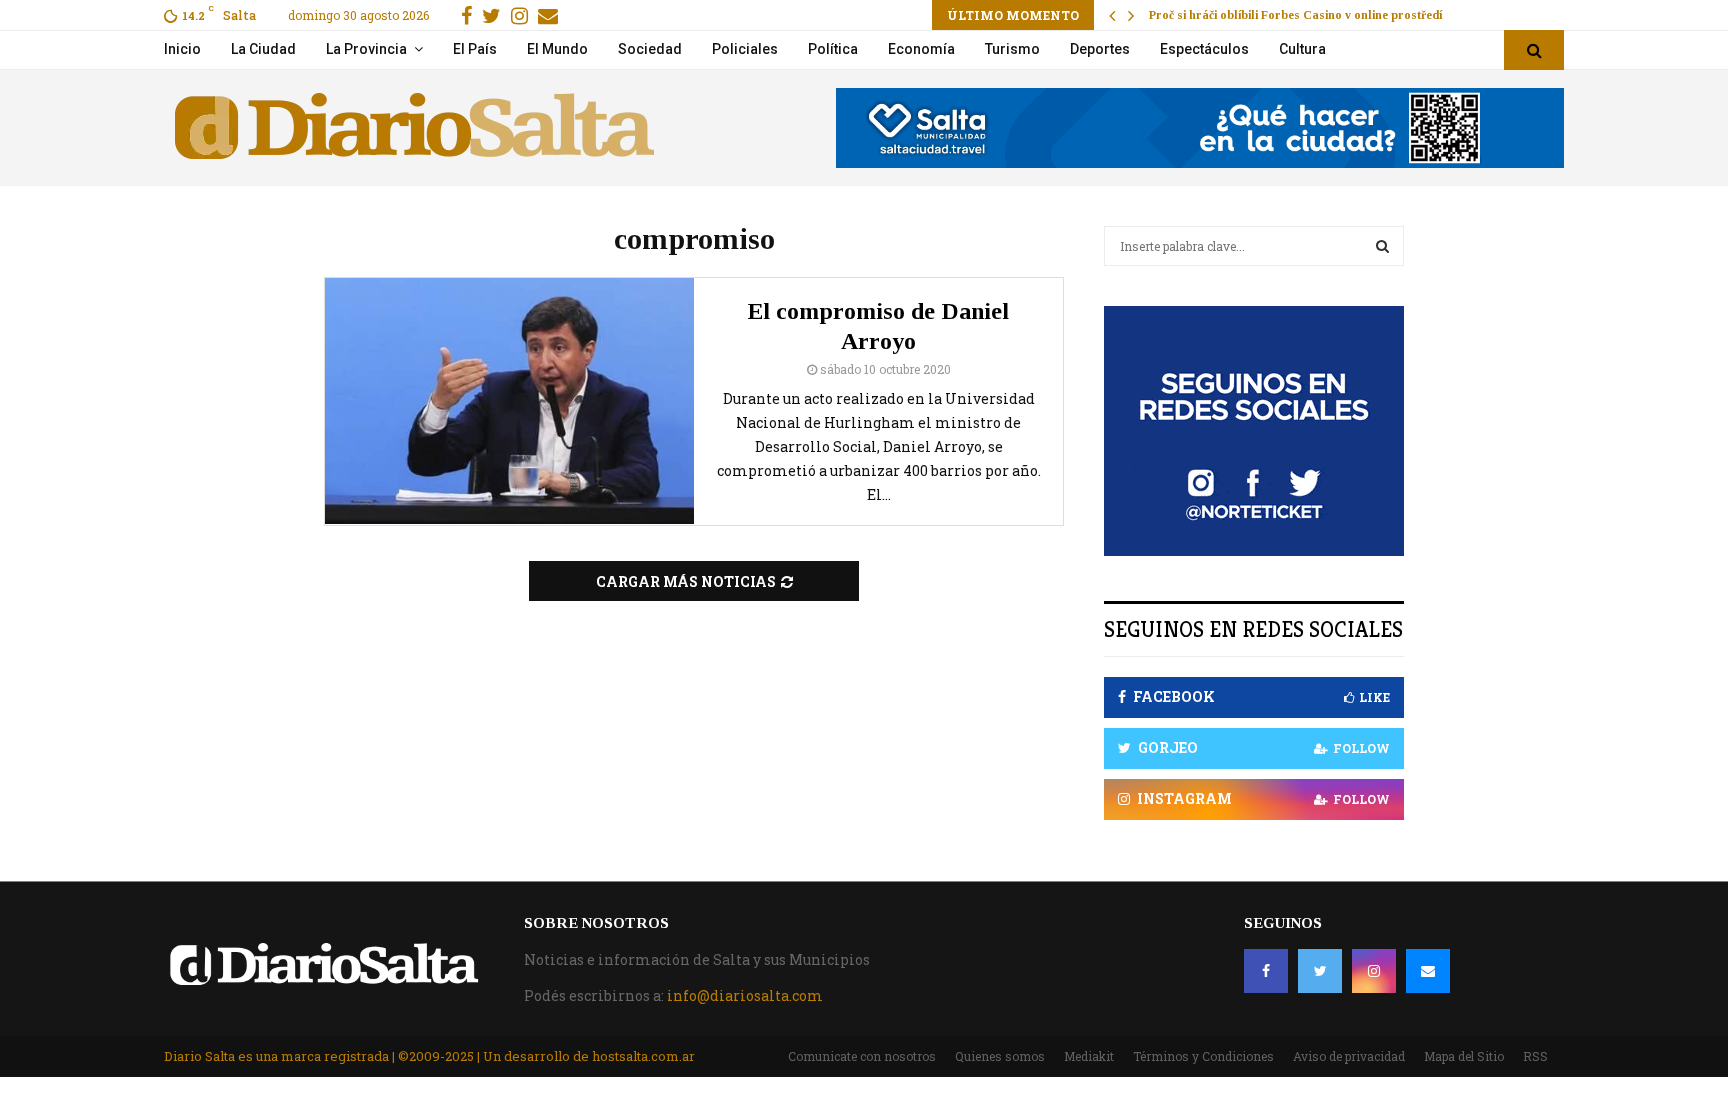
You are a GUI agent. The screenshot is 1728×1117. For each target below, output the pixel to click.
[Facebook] (1266, 971)
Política (833, 49)
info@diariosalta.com (745, 995)
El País (475, 49)
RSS (1535, 1056)
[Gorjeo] (1320, 971)
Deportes (1100, 49)
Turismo (1012, 49)
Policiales (745, 49)
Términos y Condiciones (1203, 1056)
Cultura (1302, 49)
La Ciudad (263, 49)
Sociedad (650, 49)
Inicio (182, 49)
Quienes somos (1000, 1056)
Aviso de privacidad (1349, 1056)
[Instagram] (1374, 971)
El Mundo (557, 49)
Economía (921, 49)
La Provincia (366, 49)
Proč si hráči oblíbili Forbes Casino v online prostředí (1295, 15)
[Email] (1428, 971)
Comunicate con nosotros (862, 1056)
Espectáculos (1204, 49)
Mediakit (1089, 1056)
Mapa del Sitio (1464, 1056)
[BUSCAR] (1382, 246)
